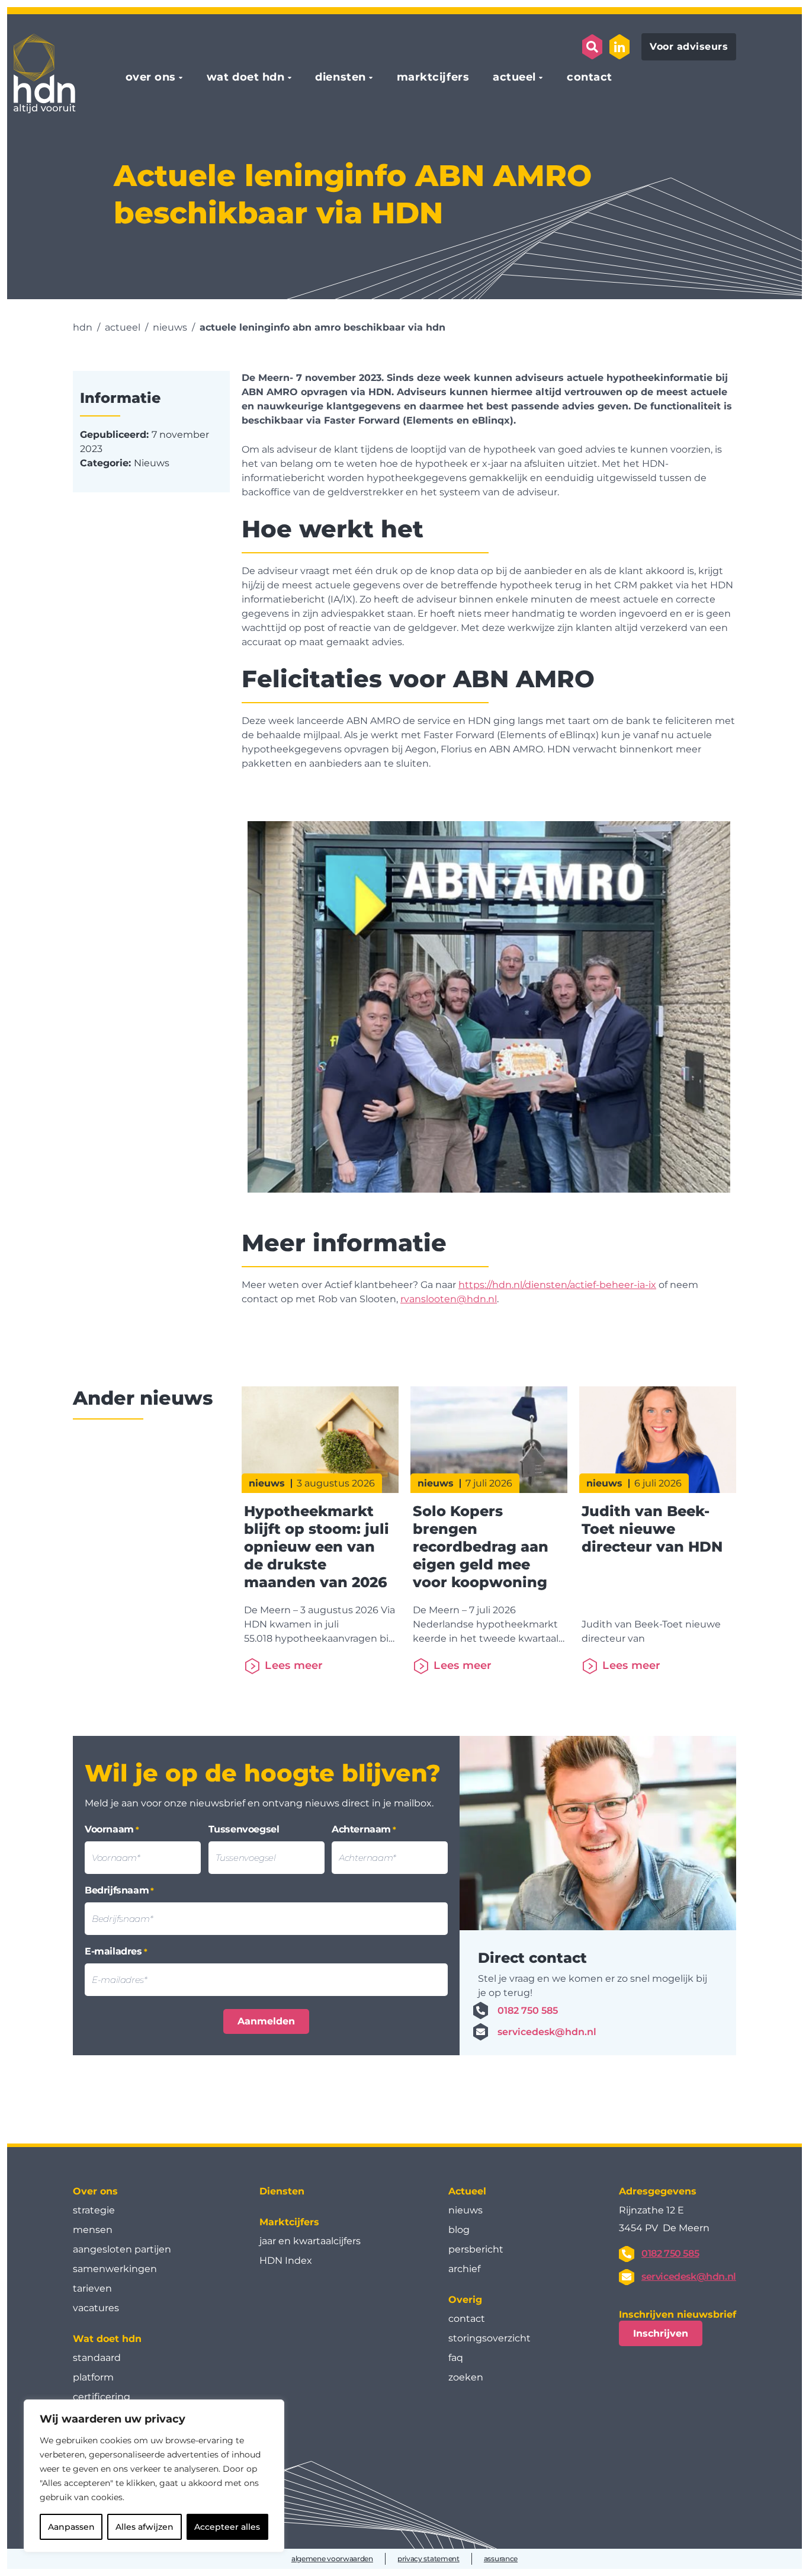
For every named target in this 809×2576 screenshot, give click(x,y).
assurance (501, 2559)
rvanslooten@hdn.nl (449, 1299)
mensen (93, 2230)
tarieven (92, 2288)
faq (456, 2358)
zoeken (466, 2377)
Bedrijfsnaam (119, 1890)
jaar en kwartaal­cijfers (310, 2241)
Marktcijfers (289, 2222)
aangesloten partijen (122, 2249)
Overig (465, 2300)
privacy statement (428, 2559)
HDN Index (286, 2261)
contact (590, 78)
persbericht (476, 2249)
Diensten (282, 2191)
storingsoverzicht (489, 2338)
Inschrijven (661, 2333)
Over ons (95, 2191)
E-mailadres (116, 1951)
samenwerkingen (115, 2269)
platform (93, 2377)
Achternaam (364, 1829)
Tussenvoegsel (244, 1829)
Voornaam (112, 1829)
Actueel (467, 2191)
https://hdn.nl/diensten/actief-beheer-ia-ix (557, 1285)
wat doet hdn (245, 78)
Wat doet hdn (107, 2339)
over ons (151, 78)
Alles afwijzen (145, 2527)
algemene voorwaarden (332, 2559)
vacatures (96, 2308)
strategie (94, 2210)
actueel (514, 78)
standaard (97, 2358)
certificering (102, 2397)
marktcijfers (433, 78)
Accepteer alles (227, 2527)
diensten (340, 78)
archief (464, 2269)
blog (459, 2230)
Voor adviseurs (689, 47)
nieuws (466, 2210)
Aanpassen (71, 2527)
